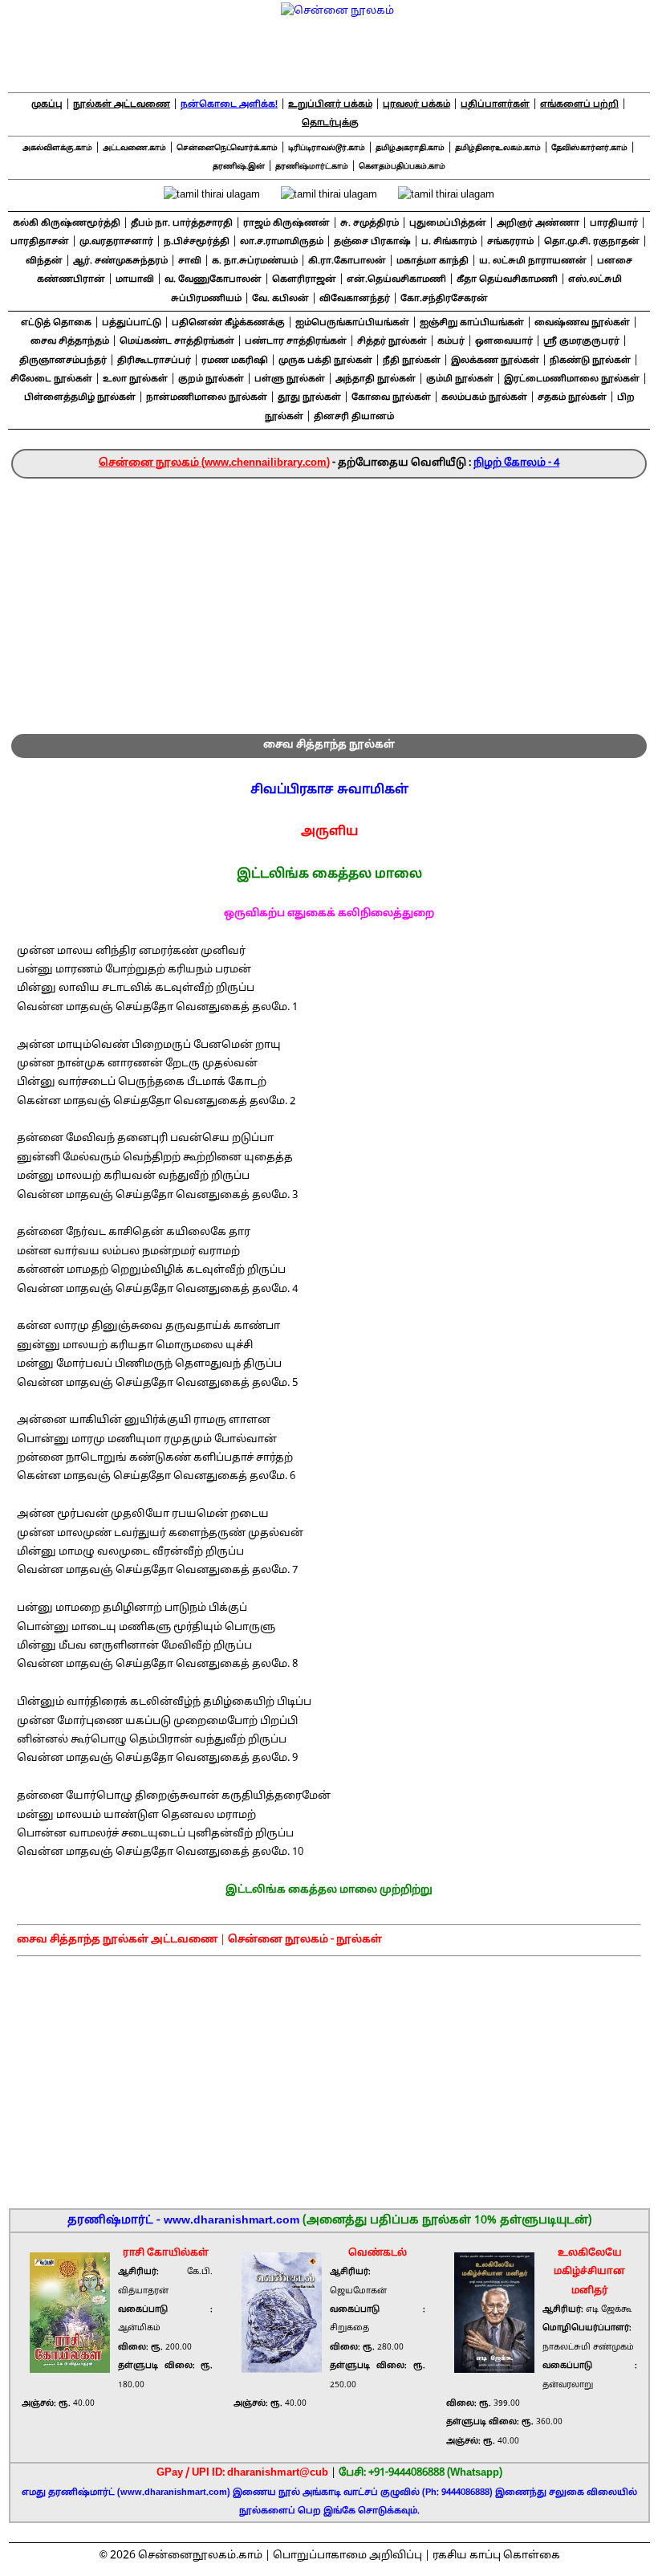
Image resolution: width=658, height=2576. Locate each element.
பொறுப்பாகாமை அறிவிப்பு (347, 2556)
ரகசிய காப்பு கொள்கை (496, 2556)
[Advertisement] (329, 599)
